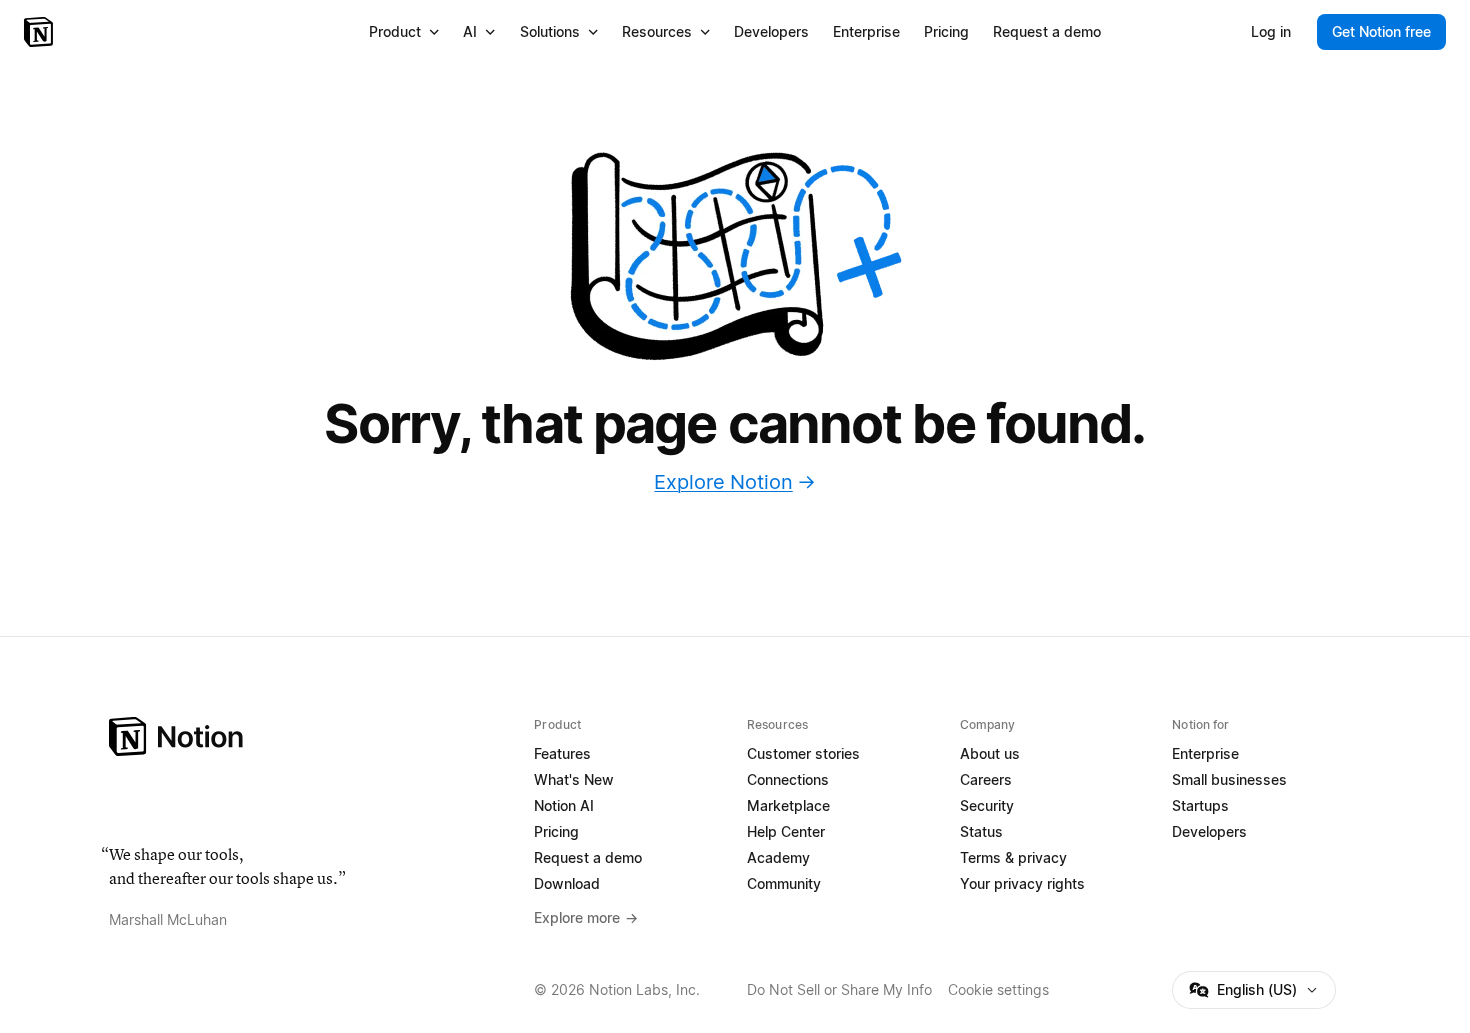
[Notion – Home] (40, 32)
